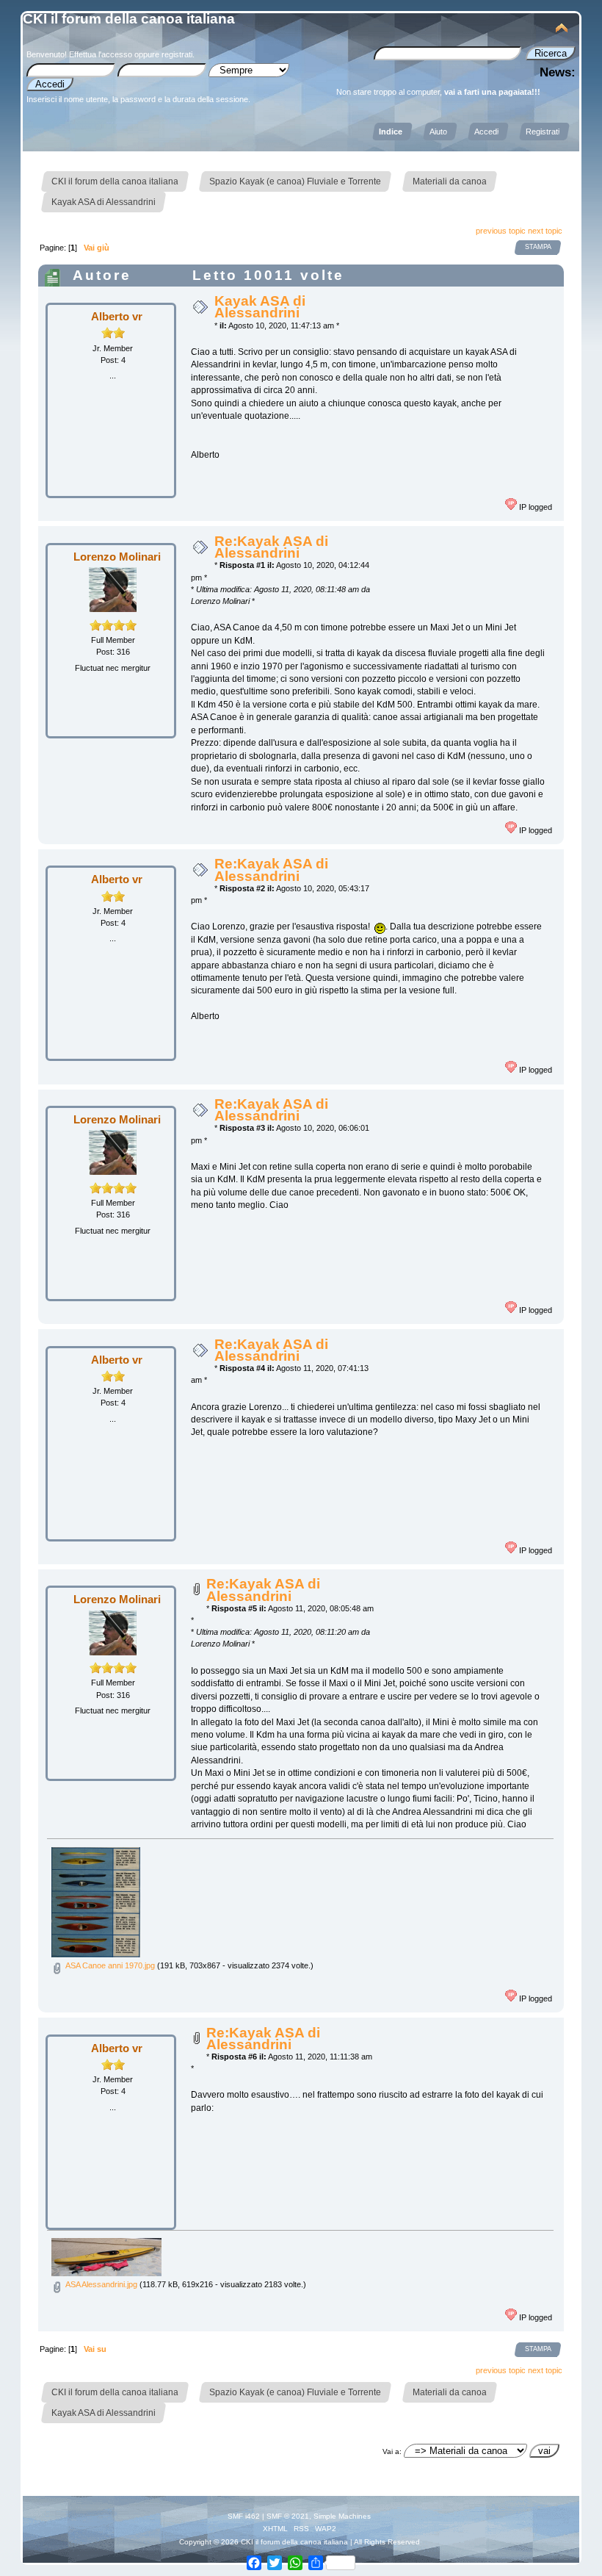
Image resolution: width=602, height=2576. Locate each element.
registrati (177, 54)
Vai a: (392, 2451)
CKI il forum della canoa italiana (129, 19)
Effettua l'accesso (101, 54)
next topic (545, 231)
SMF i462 (244, 2516)
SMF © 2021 (288, 2516)
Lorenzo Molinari (117, 557)
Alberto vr (117, 316)
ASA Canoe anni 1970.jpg (109, 1965)
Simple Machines (342, 2516)
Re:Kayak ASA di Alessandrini (271, 547)
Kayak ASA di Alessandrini (260, 307)
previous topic (501, 231)
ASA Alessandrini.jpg (100, 2284)
